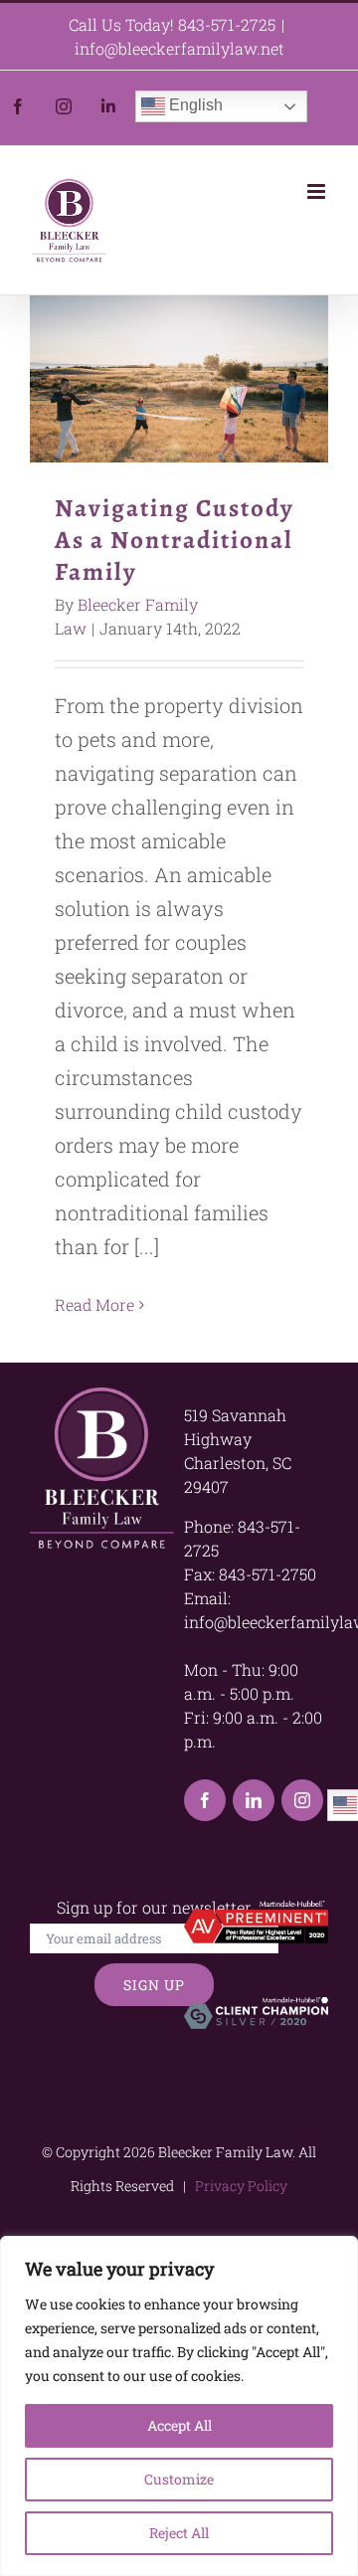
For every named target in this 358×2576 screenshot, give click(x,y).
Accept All (179, 2425)
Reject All (179, 2533)
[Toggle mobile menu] (318, 191)
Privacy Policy (238, 2186)
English (194, 105)
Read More (94, 1304)
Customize (179, 2479)
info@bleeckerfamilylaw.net (179, 48)
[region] (179, 2406)
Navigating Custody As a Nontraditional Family (179, 379)
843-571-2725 (227, 24)
